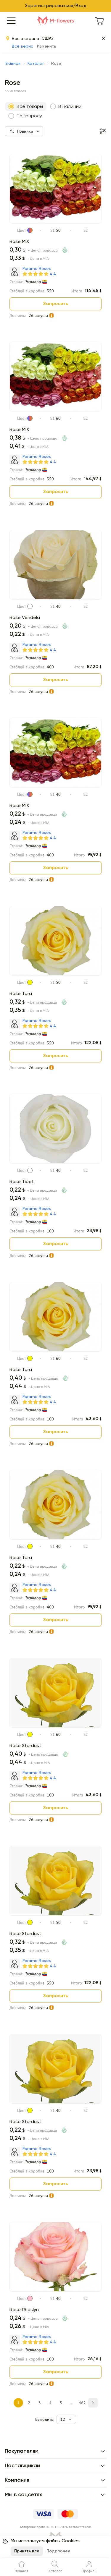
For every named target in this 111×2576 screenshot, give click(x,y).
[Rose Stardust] (55, 1726)
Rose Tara (21, 994)
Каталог (36, 64)
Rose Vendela (25, 618)
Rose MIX (19, 242)
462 (82, 2403)
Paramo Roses (37, 269)
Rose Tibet (22, 1182)
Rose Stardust (25, 1746)
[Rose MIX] (55, 222)
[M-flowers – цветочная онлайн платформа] (56, 21)
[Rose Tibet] (55, 1162)
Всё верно (23, 46)
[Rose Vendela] (55, 598)
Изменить (47, 46)
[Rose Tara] (55, 974)
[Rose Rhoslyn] (55, 2290)
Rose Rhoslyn (24, 2310)
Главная (13, 64)
